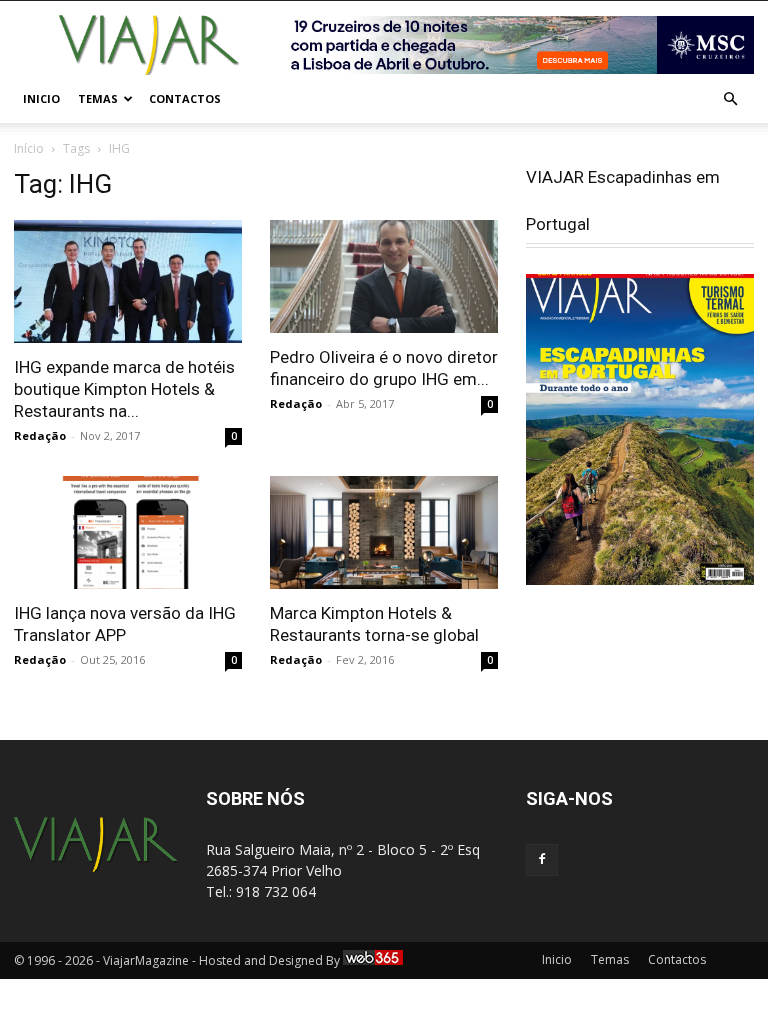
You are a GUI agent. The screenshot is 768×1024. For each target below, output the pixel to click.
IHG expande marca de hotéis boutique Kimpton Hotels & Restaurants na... (124, 389)
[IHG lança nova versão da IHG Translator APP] (128, 532)
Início (29, 148)
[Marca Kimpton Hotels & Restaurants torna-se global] (384, 532)
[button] (730, 99)
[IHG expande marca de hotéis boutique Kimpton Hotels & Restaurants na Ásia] (128, 281)
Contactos (185, 98)
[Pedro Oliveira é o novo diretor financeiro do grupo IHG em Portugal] (384, 276)
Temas (98, 98)
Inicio (41, 98)
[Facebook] (542, 860)
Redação (40, 435)
